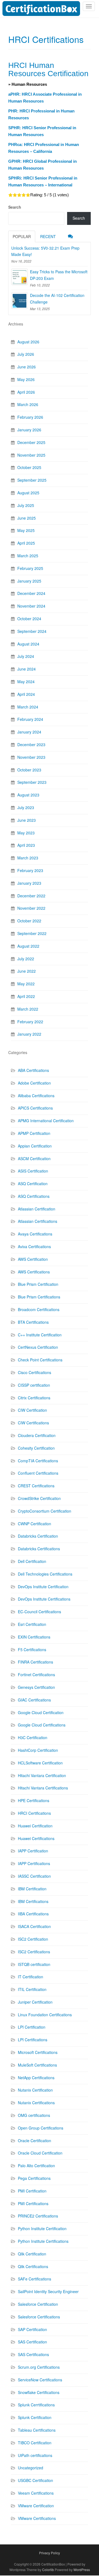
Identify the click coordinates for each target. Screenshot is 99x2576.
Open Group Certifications (41, 2128)
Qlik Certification (32, 2254)
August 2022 (28, 946)
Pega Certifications (34, 2178)
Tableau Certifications (37, 2430)
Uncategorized (31, 2468)
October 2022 (29, 921)
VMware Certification (36, 2506)
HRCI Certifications (34, 1813)
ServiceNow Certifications (40, 2380)
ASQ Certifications (34, 1196)
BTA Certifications (33, 1322)
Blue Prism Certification (38, 1284)
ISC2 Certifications (34, 1952)
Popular (22, 236)
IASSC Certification (34, 1876)
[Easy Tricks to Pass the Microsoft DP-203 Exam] (20, 277)
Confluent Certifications (38, 1473)
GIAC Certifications (34, 1700)
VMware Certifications (37, 2518)
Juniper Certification (35, 2002)
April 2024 (26, 694)
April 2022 (26, 996)
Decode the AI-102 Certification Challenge (57, 299)
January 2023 (29, 883)
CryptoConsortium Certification (45, 1511)
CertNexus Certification (38, 1347)
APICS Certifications (35, 1108)
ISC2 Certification (33, 1939)
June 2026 (27, 367)
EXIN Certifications (34, 1637)
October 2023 (29, 770)
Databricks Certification (38, 1536)
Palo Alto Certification (36, 2166)
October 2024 (29, 619)
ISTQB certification (34, 1964)
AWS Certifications (34, 1272)
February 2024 (30, 719)
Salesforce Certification (38, 2304)
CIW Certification (32, 1410)
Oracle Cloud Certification (40, 2153)
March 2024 (28, 707)
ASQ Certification (33, 1184)
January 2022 (29, 1034)
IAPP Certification (33, 1851)
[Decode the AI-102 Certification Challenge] (20, 300)
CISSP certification (34, 1385)
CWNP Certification (35, 1524)
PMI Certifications (33, 2203)
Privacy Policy (50, 2553)
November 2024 (31, 606)
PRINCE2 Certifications (38, 2216)
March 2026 (28, 404)
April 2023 (26, 845)
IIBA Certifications (33, 1914)
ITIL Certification (32, 1989)
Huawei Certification (35, 1826)
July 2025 (26, 505)
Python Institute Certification (42, 2229)
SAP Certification (32, 2329)
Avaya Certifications (35, 1234)
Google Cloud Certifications (42, 1725)
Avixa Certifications (34, 1246)
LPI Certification (32, 2027)
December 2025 (31, 442)
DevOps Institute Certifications (44, 1599)
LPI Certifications (33, 2040)
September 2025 (32, 480)
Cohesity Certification (36, 1448)
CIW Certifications (33, 1423)
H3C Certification (33, 1737)
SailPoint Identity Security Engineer (48, 2291)
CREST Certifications (36, 1486)
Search (15, 207)
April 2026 (26, 392)
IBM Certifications (33, 1901)
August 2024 (28, 644)
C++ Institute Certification (40, 1335)
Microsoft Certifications (38, 2052)
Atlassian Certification (37, 1209)
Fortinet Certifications (36, 1675)
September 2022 (32, 933)
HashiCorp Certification (38, 1750)
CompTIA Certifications (38, 1461)
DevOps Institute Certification (43, 1587)
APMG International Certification (46, 1121)
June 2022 (27, 971)
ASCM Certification (34, 1159)
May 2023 (26, 833)
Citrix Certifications (34, 1398)
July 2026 (26, 354)
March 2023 (28, 858)
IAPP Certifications (34, 1863)
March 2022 (28, 1009)
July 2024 (26, 656)
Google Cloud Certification (41, 1712)
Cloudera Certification (37, 1435)
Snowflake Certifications (39, 2392)
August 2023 (28, 795)
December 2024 (31, 593)
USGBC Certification (35, 2480)
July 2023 (26, 807)
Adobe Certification (34, 1083)
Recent (48, 236)
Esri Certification (32, 1624)
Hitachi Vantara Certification (42, 1775)
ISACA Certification (34, 1926)
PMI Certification (32, 2191)
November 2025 (31, 455)
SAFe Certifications (35, 2279)
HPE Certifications (34, 1800)
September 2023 (32, 782)
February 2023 (30, 870)
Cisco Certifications (35, 1372)
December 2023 (31, 744)
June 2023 (27, 820)
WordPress (82, 2570)
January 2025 (29, 581)
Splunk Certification (35, 2417)
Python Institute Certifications (43, 2241)
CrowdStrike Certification (39, 1498)
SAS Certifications (33, 2354)
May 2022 (26, 984)
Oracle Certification (35, 2141)
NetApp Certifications (36, 2078)
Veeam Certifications (36, 2493)
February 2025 (30, 568)
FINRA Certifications (35, 1662)
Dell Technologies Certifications (45, 1574)
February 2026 (30, 417)
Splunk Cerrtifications (36, 2405)
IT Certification (31, 1977)
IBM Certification (32, 1889)
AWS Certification (33, 1259)
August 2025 (28, 493)
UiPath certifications (35, 2455)
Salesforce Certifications (39, 2317)
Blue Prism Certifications (39, 1297)
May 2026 (26, 379)
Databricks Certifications (39, 1549)
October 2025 (29, 467)
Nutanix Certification (35, 2090)
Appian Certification (35, 1146)
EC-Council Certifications (39, 1612)
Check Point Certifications (40, 1360)
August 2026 (28, 342)
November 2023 (31, 757)
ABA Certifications (33, 1070)
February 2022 (30, 1022)
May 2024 (26, 682)
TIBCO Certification (35, 2443)
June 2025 (27, 518)
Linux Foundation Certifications (45, 2015)
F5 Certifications (32, 1650)
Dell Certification (32, 1561)
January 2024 (29, 732)
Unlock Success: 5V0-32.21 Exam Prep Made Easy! (45, 251)
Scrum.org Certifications (39, 2367)
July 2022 (26, 959)
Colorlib (48, 2570)
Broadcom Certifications (39, 1309)
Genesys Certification (36, 1687)
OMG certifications (34, 2115)
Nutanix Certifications (36, 2103)
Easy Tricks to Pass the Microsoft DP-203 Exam (59, 275)
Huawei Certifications (36, 1838)
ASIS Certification (33, 1171)
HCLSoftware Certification (40, 1763)
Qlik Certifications (33, 2266)
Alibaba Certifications (36, 1096)
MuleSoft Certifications (37, 2065)
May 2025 (26, 530)
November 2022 (31, 908)
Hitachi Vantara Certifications (43, 1788)
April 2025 (26, 543)
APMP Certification (34, 1133)
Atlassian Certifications (38, 1221)
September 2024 (32, 631)
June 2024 (27, 669)
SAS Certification (32, 2342)
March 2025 (28, 556)
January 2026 (29, 430)
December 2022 (31, 896)
